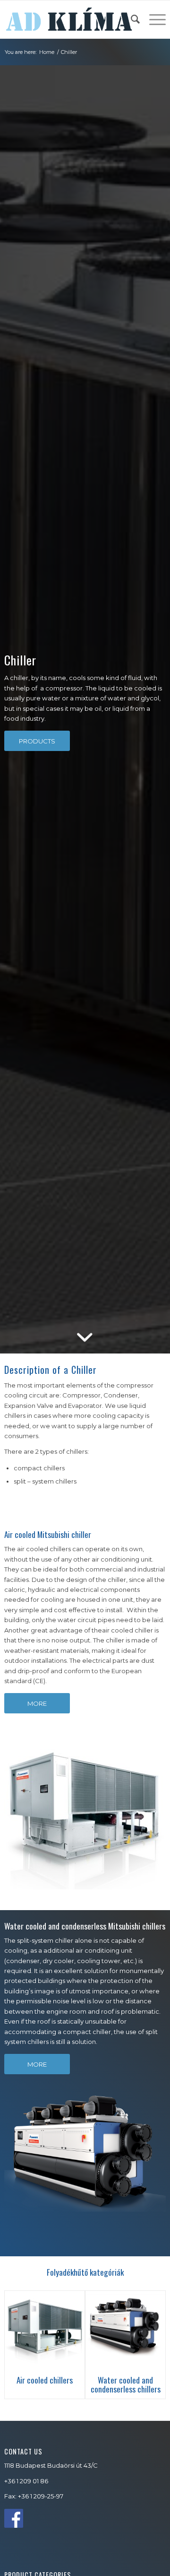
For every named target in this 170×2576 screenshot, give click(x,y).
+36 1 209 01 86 (26, 2481)
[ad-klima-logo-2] (69, 19)
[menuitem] (131, 19)
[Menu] (153, 19)
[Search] (131, 19)
